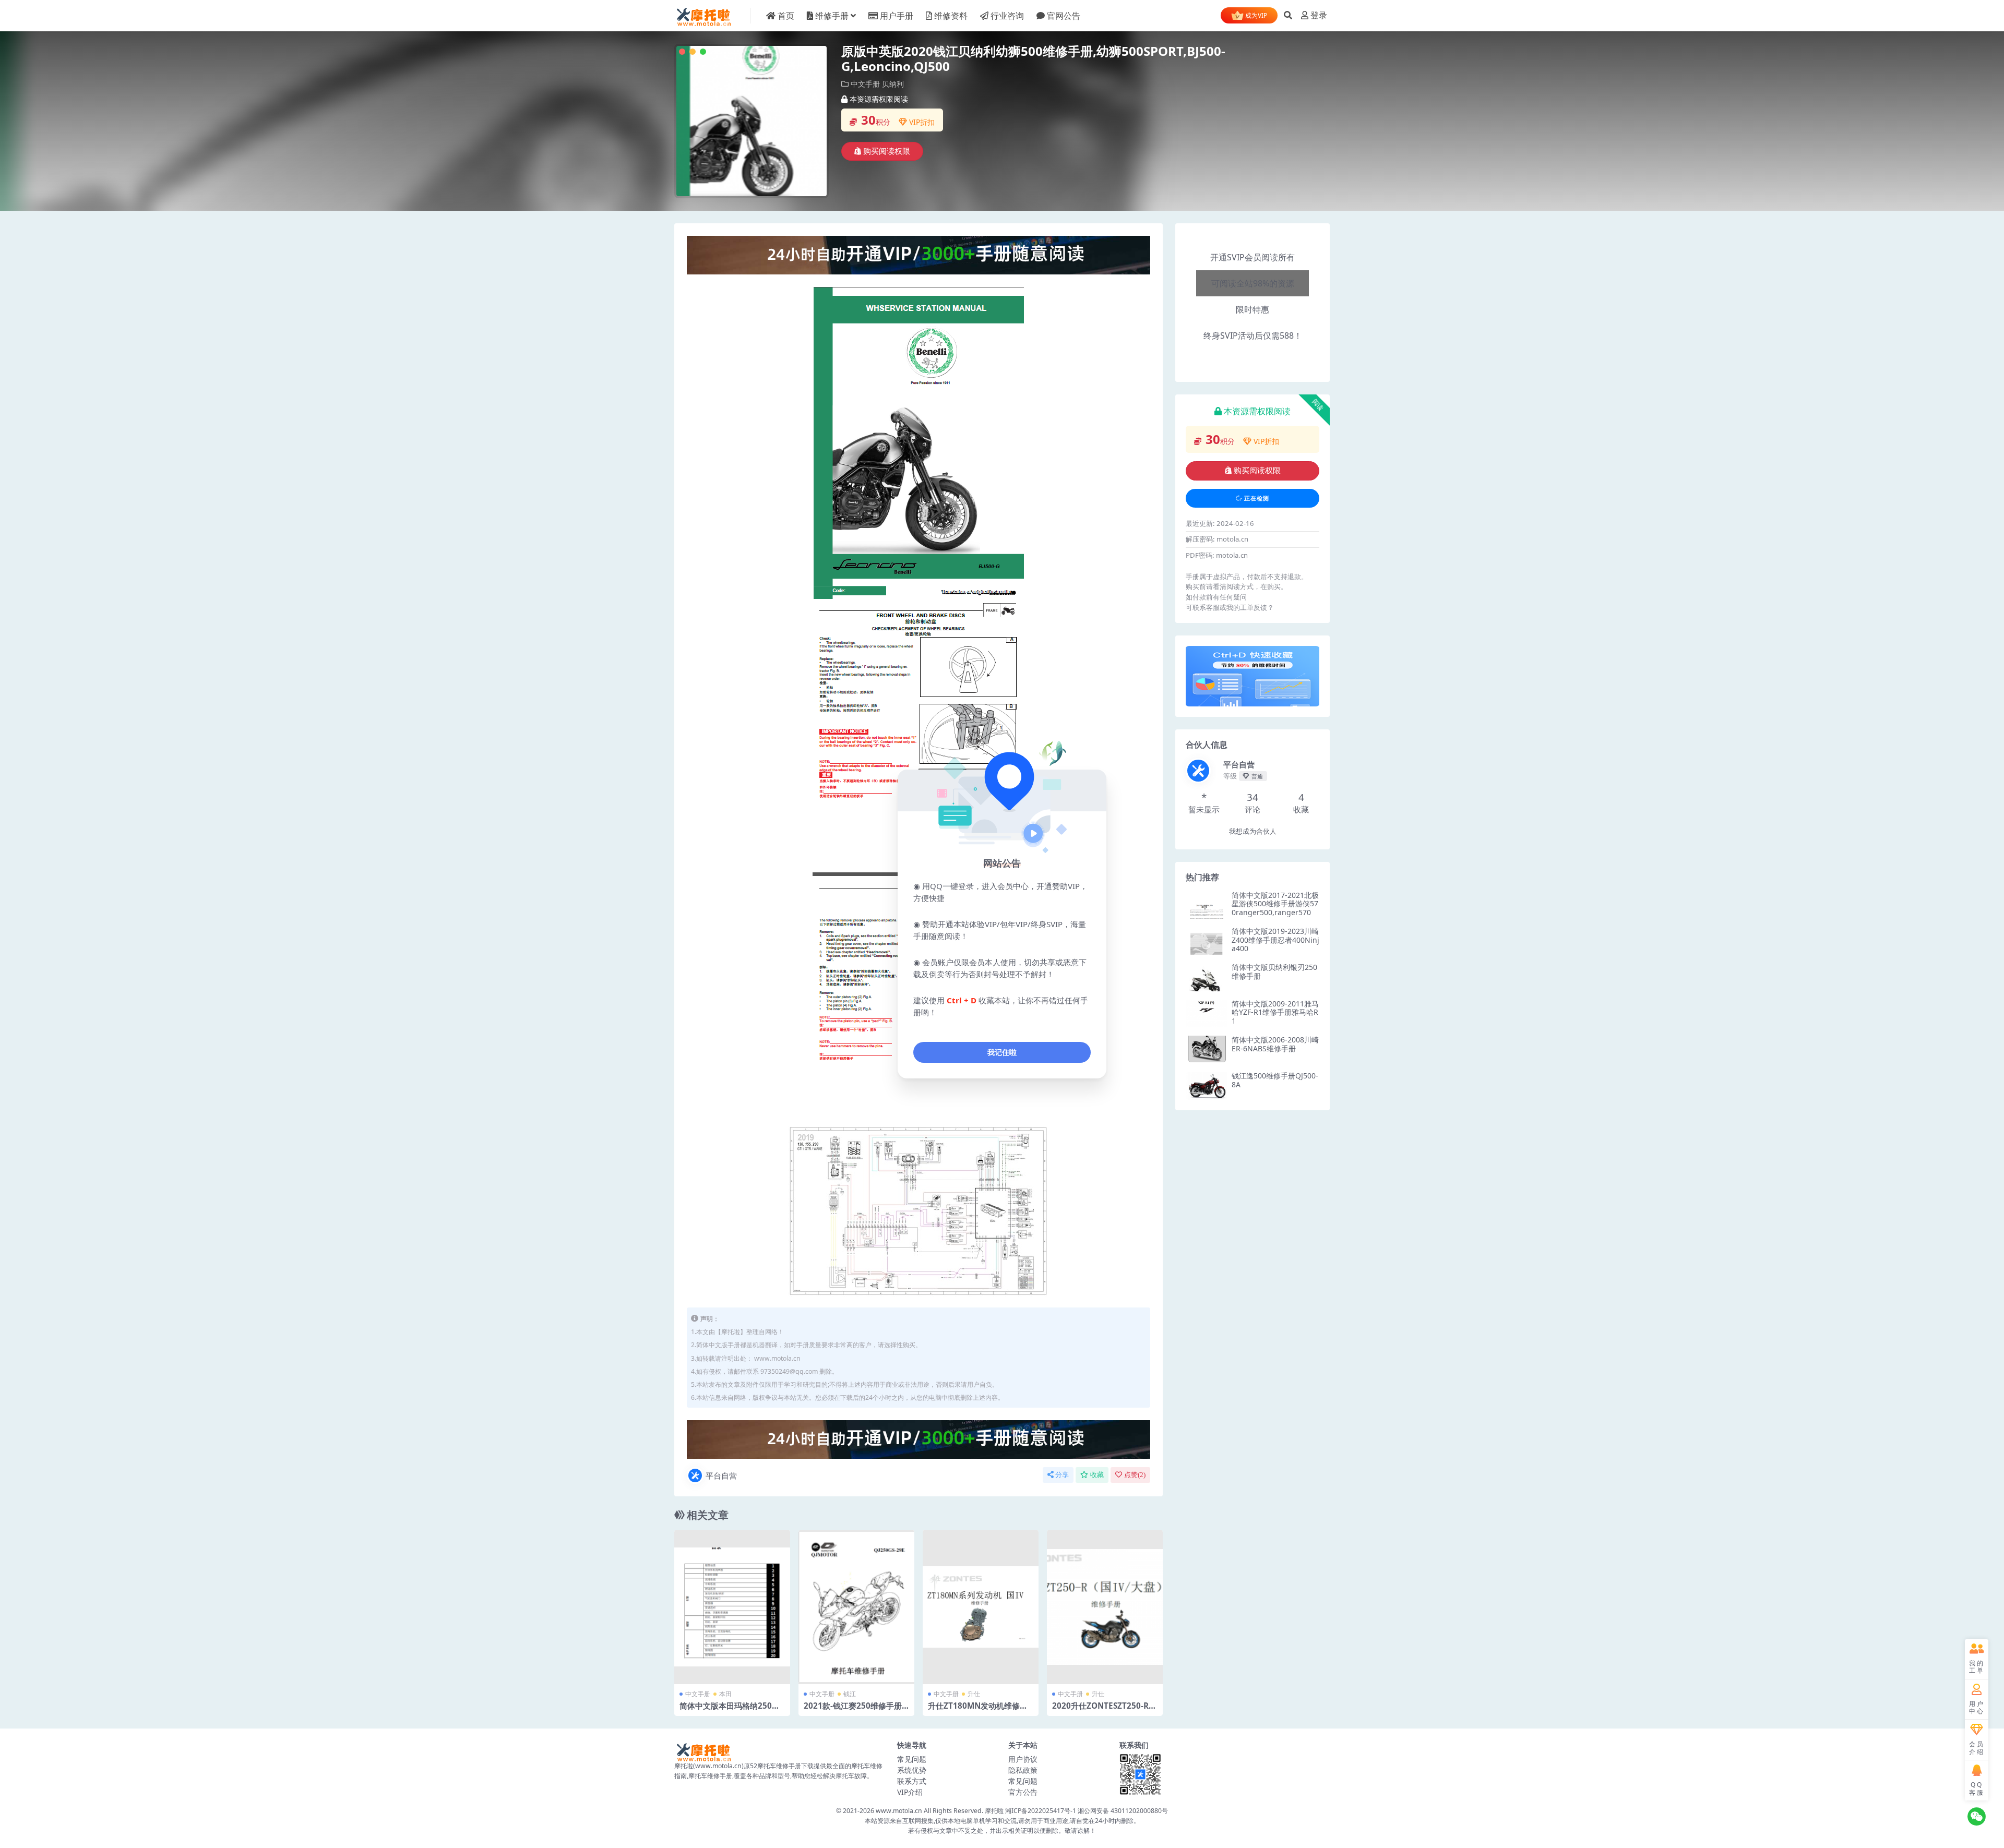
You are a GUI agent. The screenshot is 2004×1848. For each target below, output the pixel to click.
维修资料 (951, 16)
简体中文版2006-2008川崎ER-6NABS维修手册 (1275, 1044)
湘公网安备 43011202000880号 (1123, 1811)
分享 (1062, 1475)
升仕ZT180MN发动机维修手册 (978, 1710)
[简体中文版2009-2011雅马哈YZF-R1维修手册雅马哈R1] (1207, 1013)
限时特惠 (1252, 275)
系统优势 (912, 1770)
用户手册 (897, 16)
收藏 (1097, 1475)
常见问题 (912, 1759)
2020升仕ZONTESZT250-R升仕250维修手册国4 (1104, 1710)
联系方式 (912, 1781)
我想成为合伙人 (1253, 831)
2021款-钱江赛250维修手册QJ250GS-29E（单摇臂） (856, 1710)
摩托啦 (994, 1811)
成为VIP (1255, 15)
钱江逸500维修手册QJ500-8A (1275, 1080)
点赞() (1135, 1475)
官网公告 (1064, 16)
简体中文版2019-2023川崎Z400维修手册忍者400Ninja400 (1275, 940)
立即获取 (732, 1607)
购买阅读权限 (887, 151)
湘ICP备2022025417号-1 (1041, 1811)
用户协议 (1023, 1759)
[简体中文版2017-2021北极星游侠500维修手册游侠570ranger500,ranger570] (1207, 905)
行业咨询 (1007, 16)
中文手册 (865, 84)
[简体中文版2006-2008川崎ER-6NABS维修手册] (1207, 1049)
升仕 (974, 1694)
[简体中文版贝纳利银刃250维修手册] (1207, 977)
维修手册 (832, 16)
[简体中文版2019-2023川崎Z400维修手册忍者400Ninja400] (1207, 941)
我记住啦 (1002, 1052)
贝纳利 (893, 84)
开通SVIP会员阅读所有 (1252, 257)
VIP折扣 (922, 122)
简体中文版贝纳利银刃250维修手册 (1274, 971)
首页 (786, 16)
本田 (725, 1694)
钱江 (850, 1694)
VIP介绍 (910, 1792)
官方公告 (1023, 1792)
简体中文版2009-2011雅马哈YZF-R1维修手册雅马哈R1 (1275, 1012)
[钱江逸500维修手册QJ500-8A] (1207, 1085)
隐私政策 (1023, 1770)
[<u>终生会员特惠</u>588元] (918, 254)
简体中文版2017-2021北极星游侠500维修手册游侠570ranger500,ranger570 (1275, 904)
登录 (1319, 15)
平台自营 (721, 1475)
